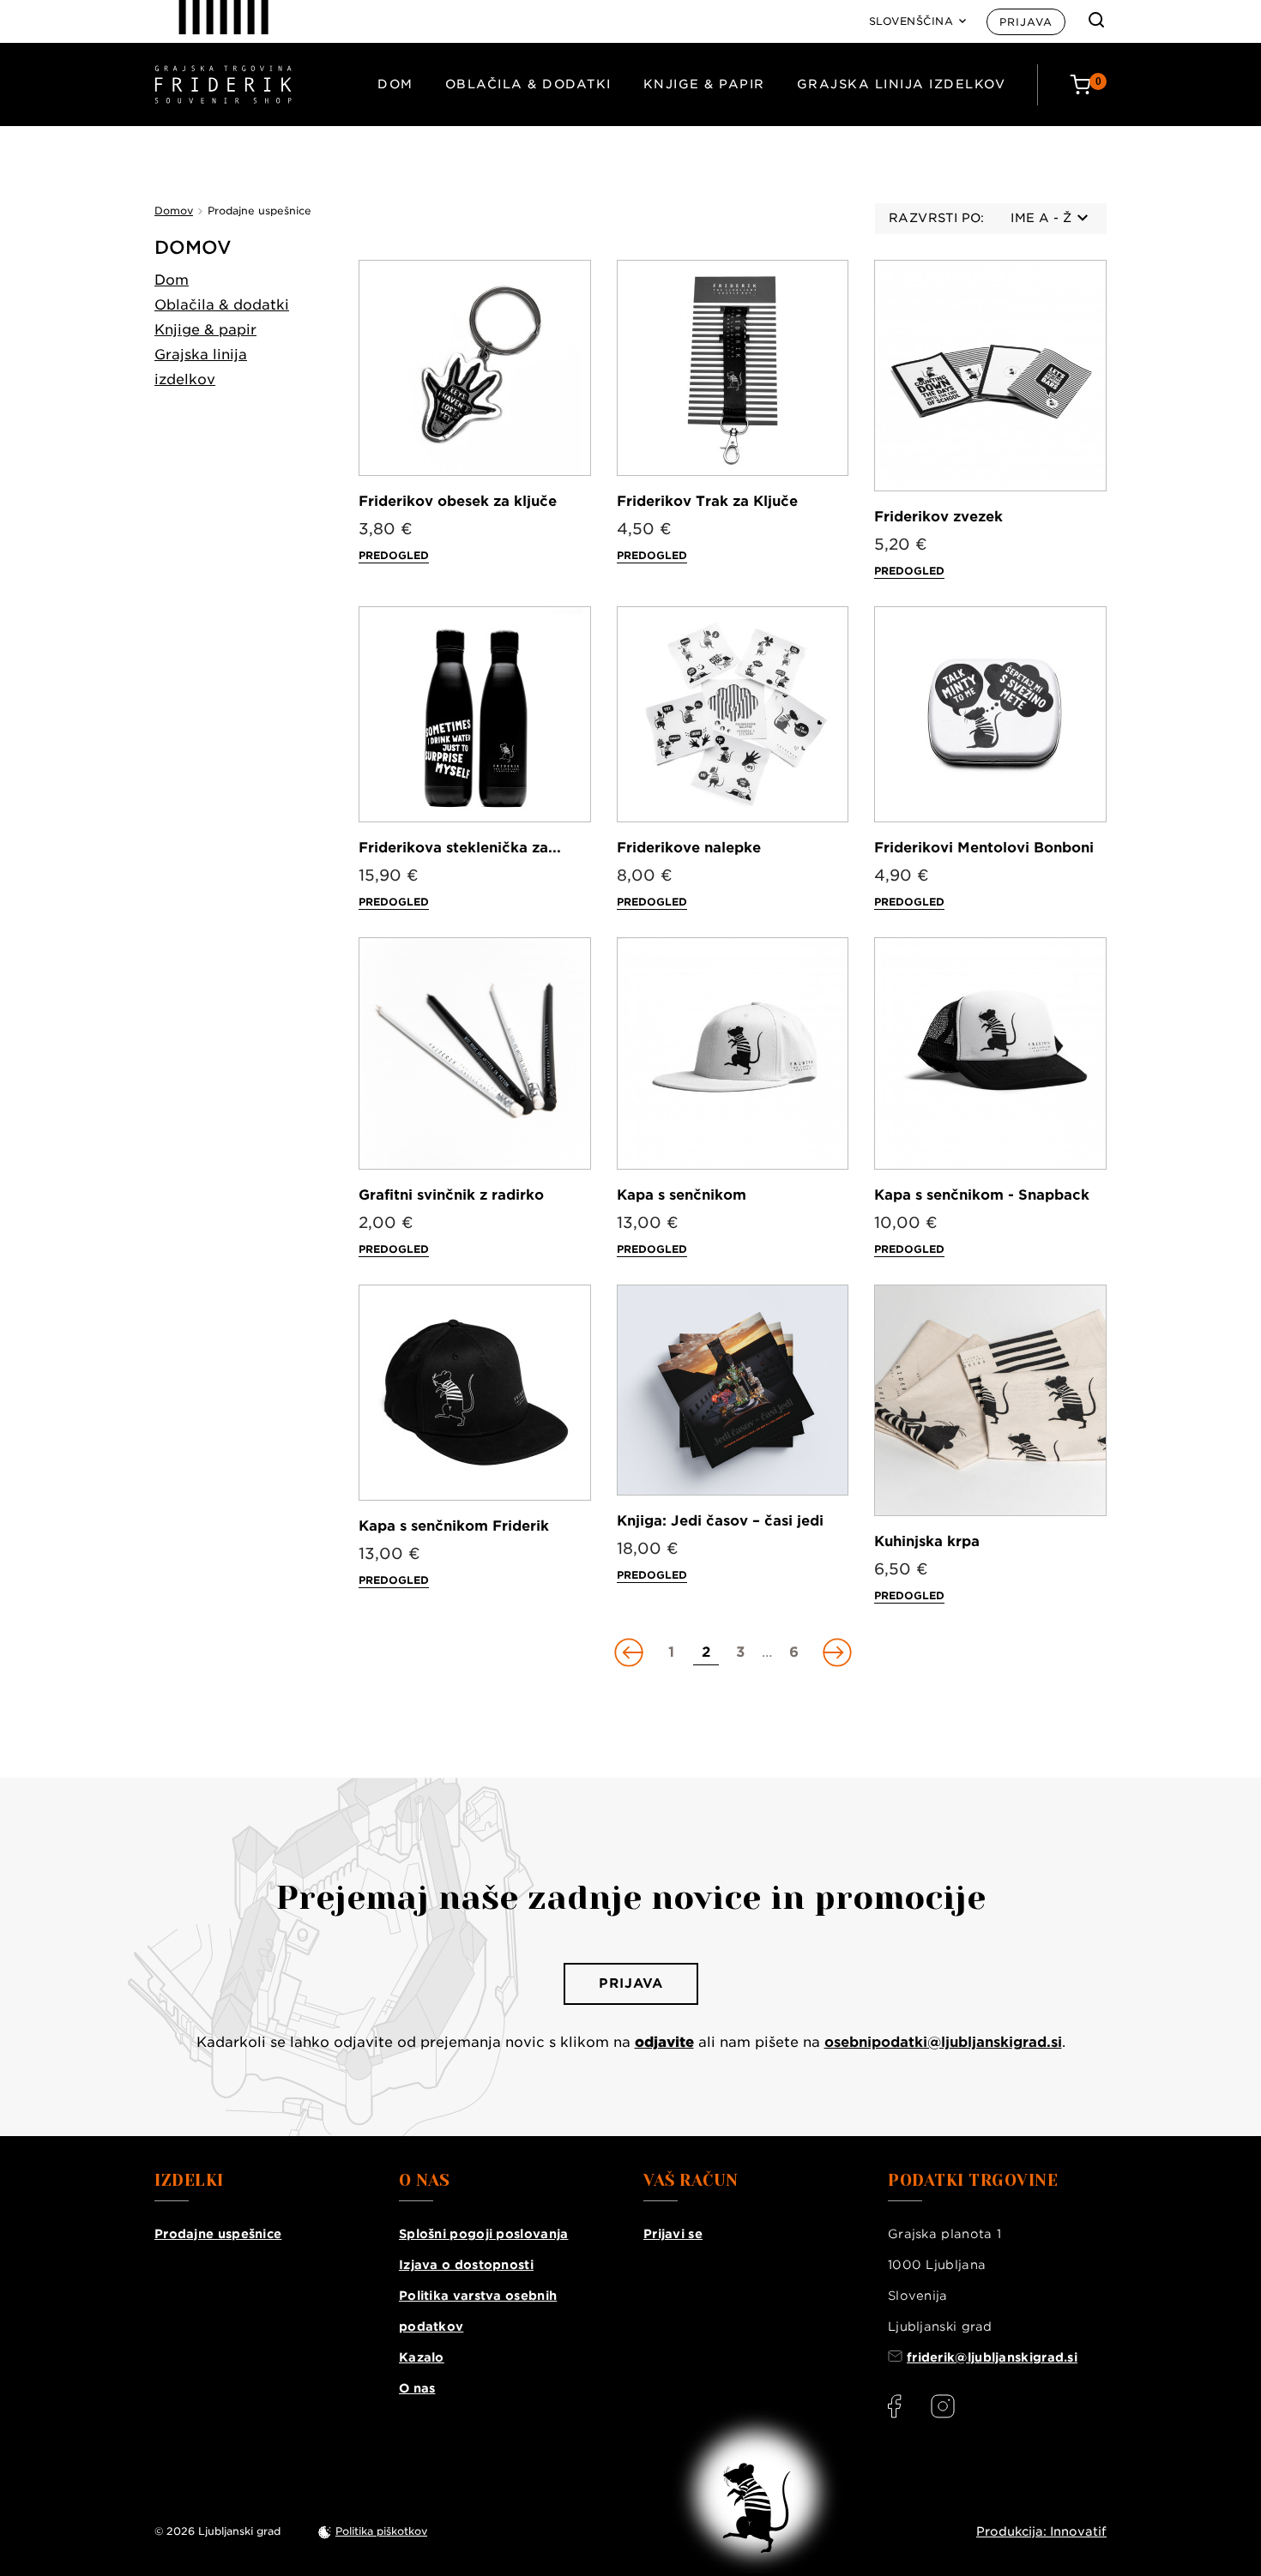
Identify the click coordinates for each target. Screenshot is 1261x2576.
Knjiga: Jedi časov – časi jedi (720, 1521)
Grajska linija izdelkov (902, 84)
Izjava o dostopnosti (466, 2265)
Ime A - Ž (1041, 218)
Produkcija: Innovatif (1041, 2531)
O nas (417, 2388)
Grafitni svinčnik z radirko (451, 1195)
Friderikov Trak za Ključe (707, 501)
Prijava (1026, 22)
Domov (193, 247)
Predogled (394, 555)
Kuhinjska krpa (927, 1541)
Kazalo (422, 2357)
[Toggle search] (1096, 20)
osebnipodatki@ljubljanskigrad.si (943, 2042)
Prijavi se (673, 2234)
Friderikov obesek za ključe (458, 501)
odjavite (664, 2042)
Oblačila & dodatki (528, 84)
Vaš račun (691, 2181)
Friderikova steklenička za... (460, 848)
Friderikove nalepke (689, 848)
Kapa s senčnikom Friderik (454, 1526)
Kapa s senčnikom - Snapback (982, 1195)
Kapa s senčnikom (682, 1195)
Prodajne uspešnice (218, 2234)
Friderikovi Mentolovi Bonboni (984, 848)
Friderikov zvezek (938, 517)
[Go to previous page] (630, 1652)
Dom (395, 84)
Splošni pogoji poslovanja (484, 2234)
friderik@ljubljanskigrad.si (992, 2357)
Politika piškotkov (381, 2531)
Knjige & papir (704, 84)
